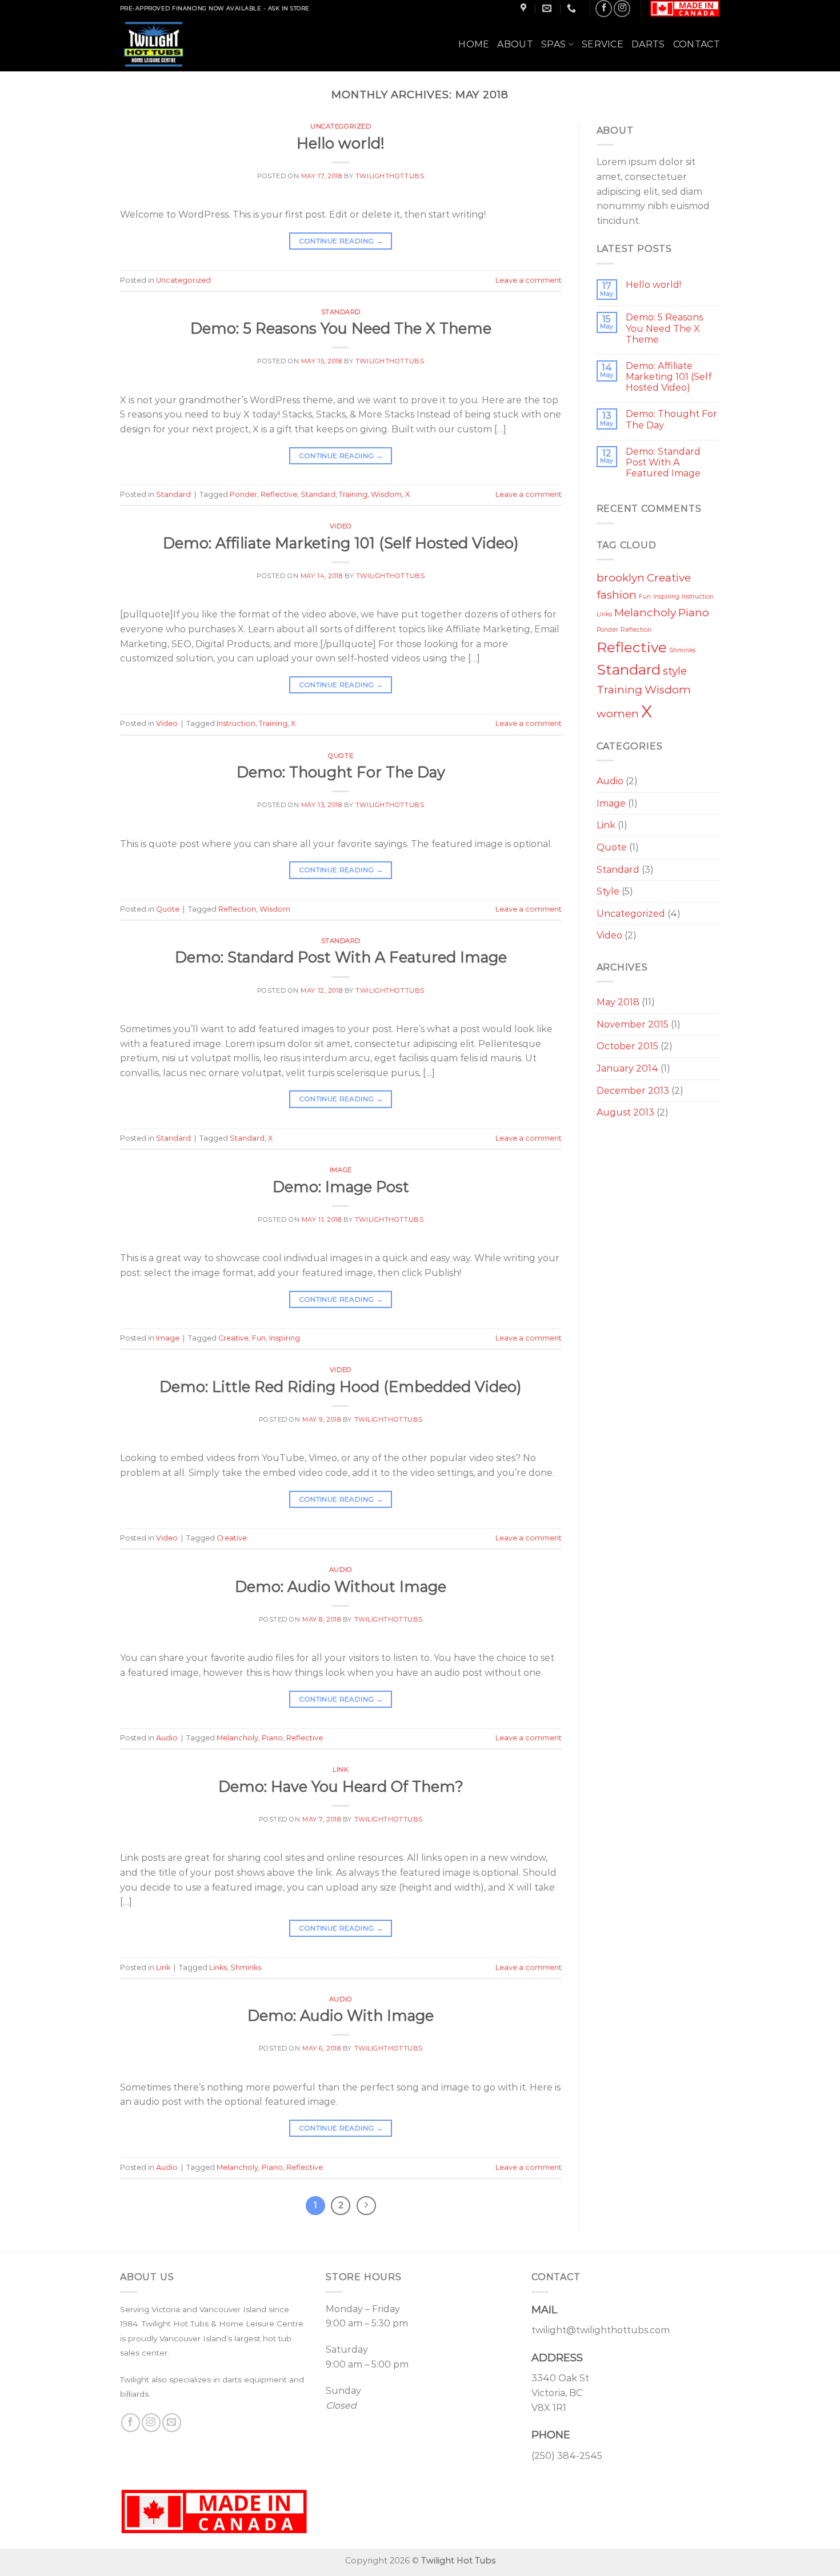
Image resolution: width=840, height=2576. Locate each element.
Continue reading (341, 241)
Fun (259, 1338)
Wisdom (386, 494)
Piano (272, 1738)
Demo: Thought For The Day (341, 772)
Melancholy (237, 1738)
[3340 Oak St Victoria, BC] (525, 8)
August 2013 (625, 1112)
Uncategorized (341, 126)
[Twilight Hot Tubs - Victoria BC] (170, 44)
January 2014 (627, 1068)
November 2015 (633, 1024)
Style (608, 891)
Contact (697, 44)
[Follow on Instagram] (622, 8)
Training (353, 494)
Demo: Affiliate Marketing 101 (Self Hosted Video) (341, 543)
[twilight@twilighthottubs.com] (548, 8)
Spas (553, 44)
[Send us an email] (172, 2423)
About (515, 44)
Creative (233, 1338)
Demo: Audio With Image (341, 2015)
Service (603, 44)
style (675, 671)
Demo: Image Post (341, 1187)
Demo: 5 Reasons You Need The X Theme (341, 328)
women (618, 714)
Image (341, 1170)
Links (218, 1967)
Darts (648, 44)
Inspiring (285, 1338)
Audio (341, 1570)
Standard (341, 312)
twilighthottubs (390, 176)
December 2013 (633, 1091)
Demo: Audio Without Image (341, 1586)
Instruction (236, 723)
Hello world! (341, 143)
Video (341, 526)
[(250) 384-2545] (573, 8)
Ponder (243, 494)
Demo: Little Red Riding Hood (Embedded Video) (341, 1387)
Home (474, 44)
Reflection (237, 909)
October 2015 (627, 1046)
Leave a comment (529, 280)
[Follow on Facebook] (604, 8)
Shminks (246, 1967)
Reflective (279, 494)
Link (341, 1770)
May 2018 (618, 1002)
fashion (617, 595)
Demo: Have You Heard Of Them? (341, 1786)
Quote (341, 756)
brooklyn (621, 578)
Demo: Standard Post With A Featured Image (341, 957)
